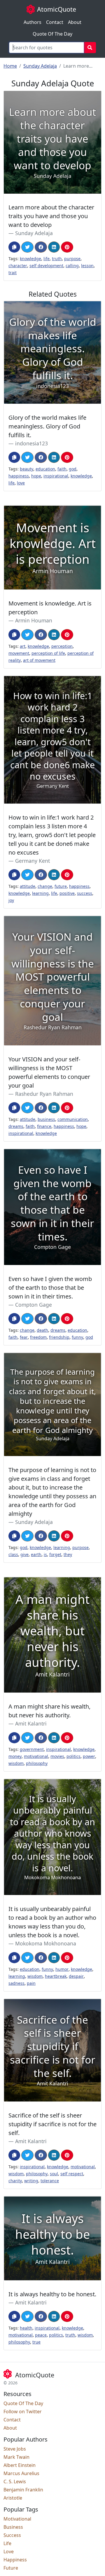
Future (11, 2568)
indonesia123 (32, 443)
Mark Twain (16, 2457)
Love (9, 2551)
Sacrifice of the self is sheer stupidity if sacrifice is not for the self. (52, 2124)
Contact (55, 22)
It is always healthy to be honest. (52, 2294)
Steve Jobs (15, 2449)
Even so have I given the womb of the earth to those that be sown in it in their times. (50, 1288)
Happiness (15, 2560)
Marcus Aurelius (21, 2473)
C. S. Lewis (15, 2481)
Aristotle (13, 2498)
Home (10, 66)
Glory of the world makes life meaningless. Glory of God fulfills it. (47, 426)
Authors (33, 22)
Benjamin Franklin (23, 2490)
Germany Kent (33, 861)
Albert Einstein (20, 2465)
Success (12, 2535)
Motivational (17, 2519)
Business (13, 2527)
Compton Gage (34, 1305)
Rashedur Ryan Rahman (44, 1094)
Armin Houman (34, 620)
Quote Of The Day (52, 34)
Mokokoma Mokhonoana (46, 1943)
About (75, 22)
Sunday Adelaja (40, 66)
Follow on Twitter (23, 2411)
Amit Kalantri (31, 1723)
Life (7, 2543)
